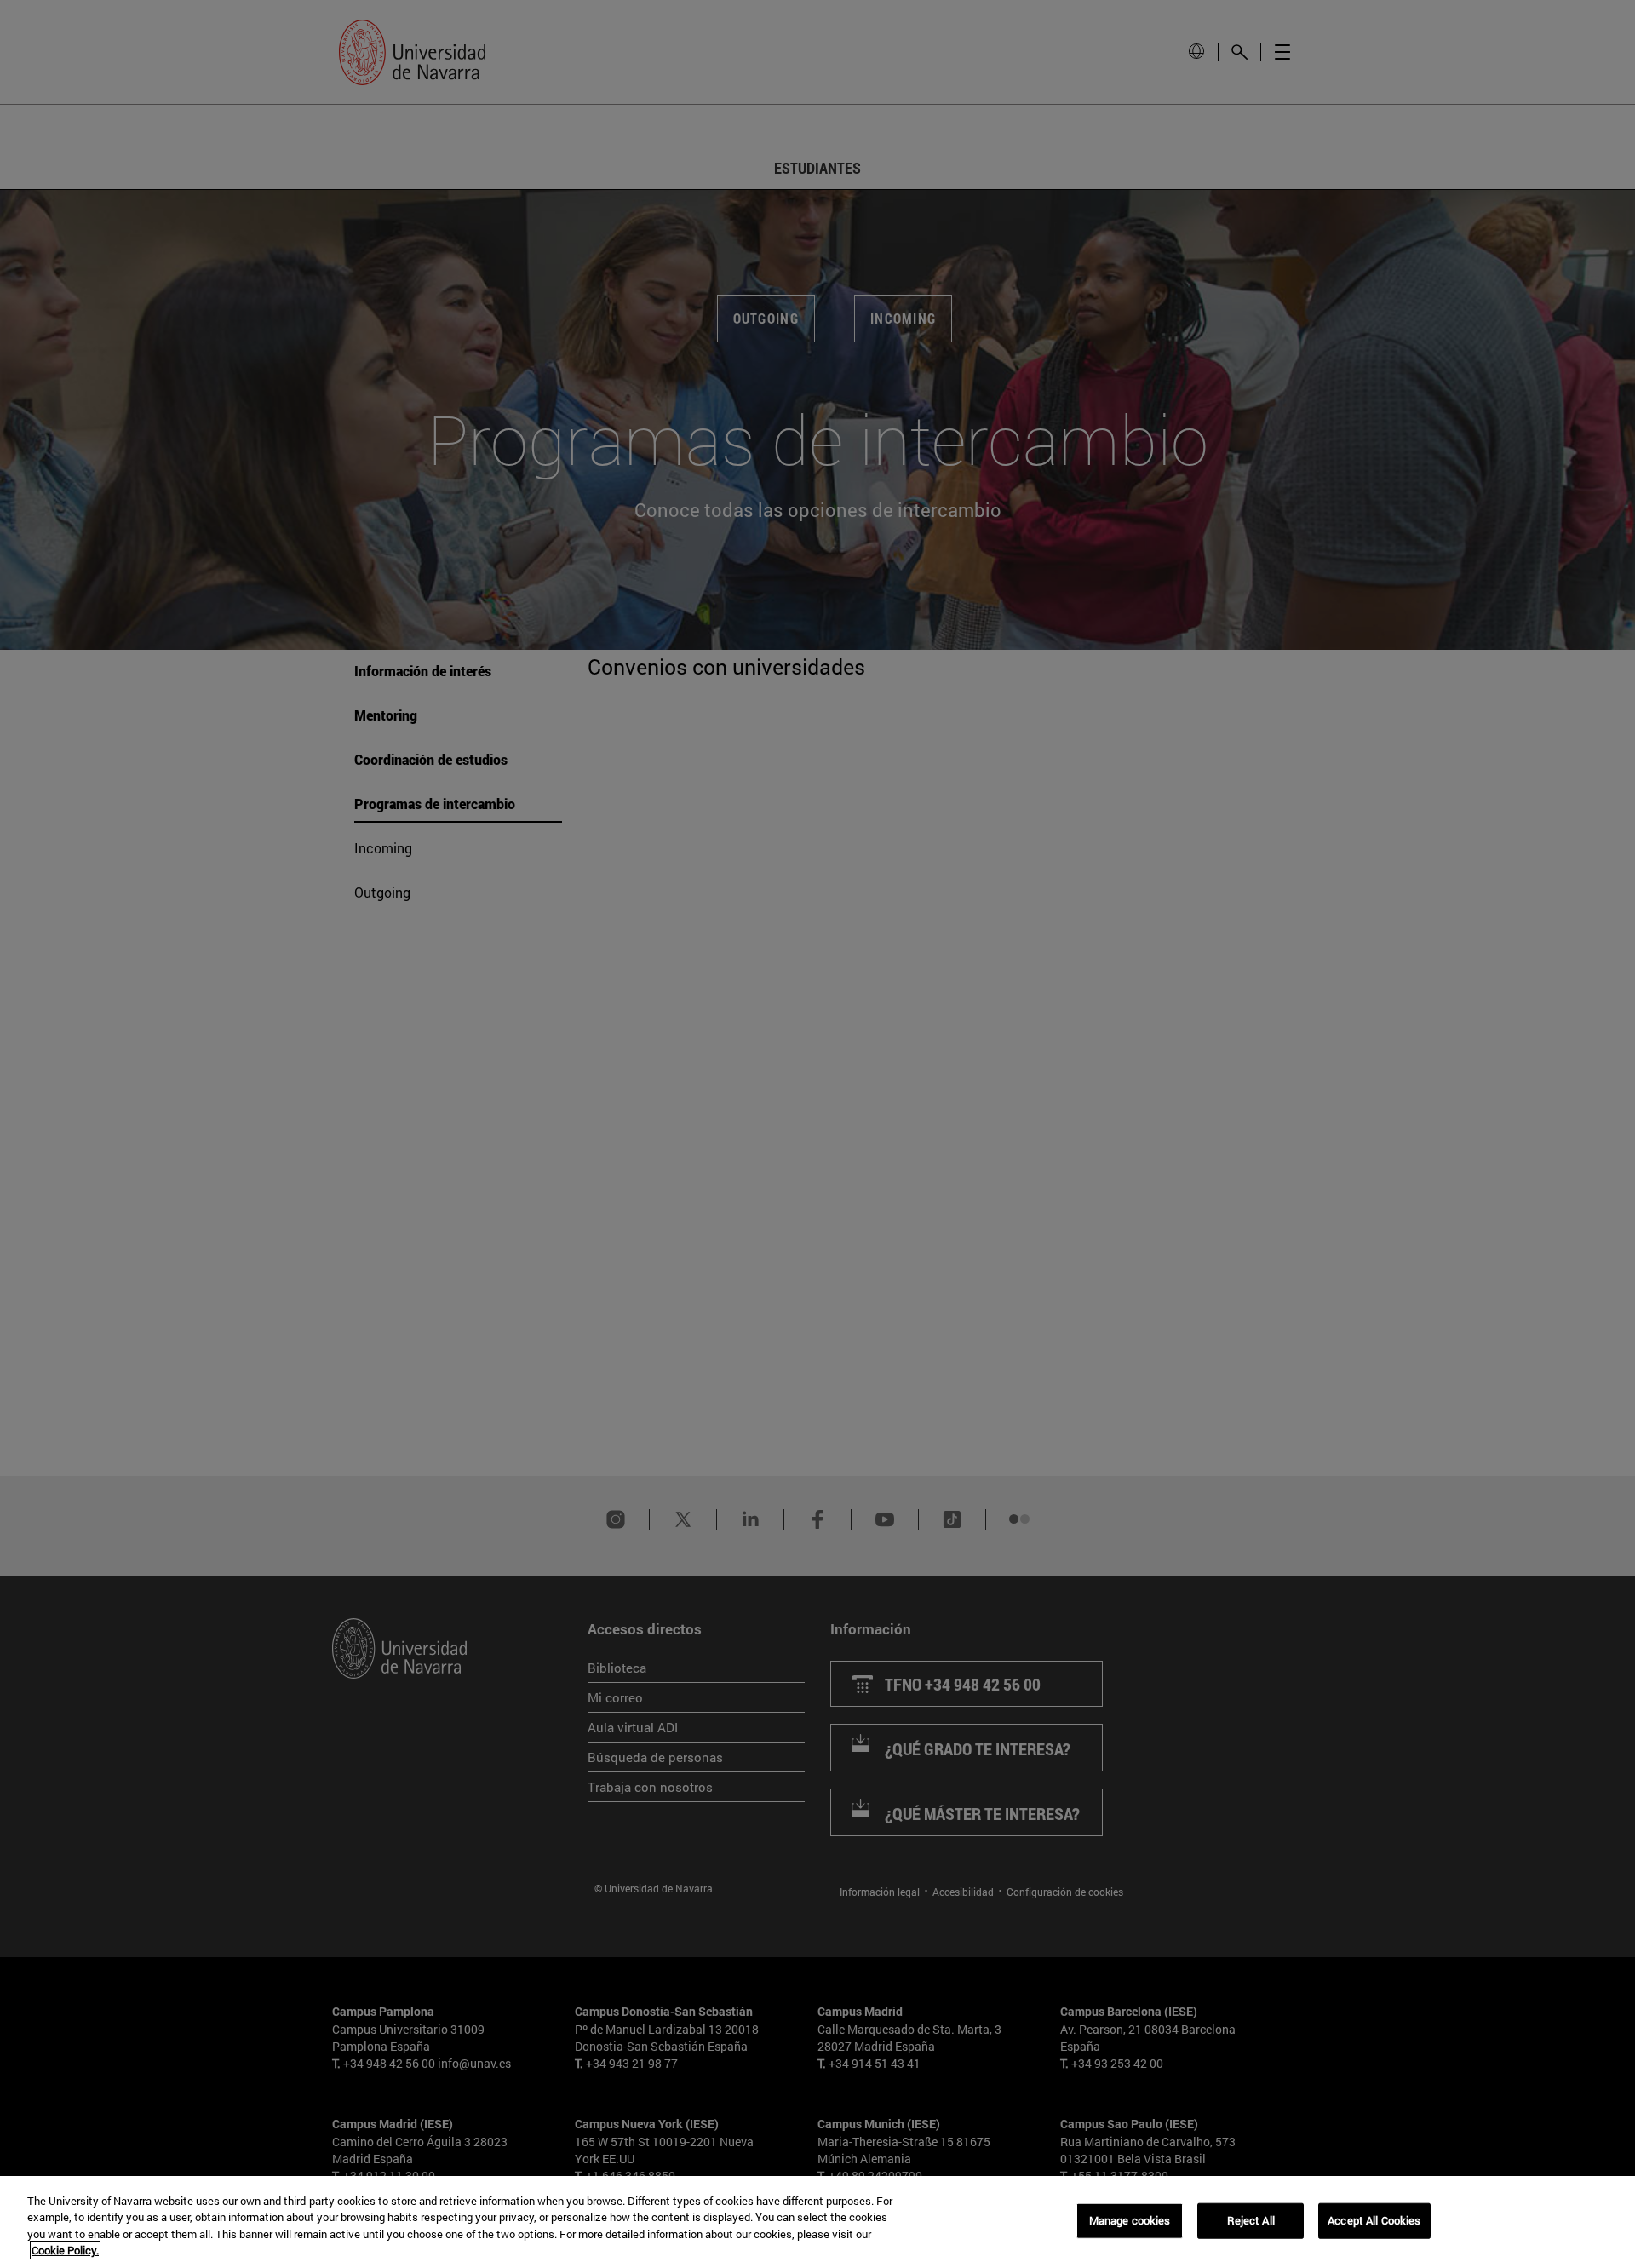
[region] (817, 2222)
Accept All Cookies (1374, 2220)
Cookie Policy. (65, 2250)
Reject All (1251, 2220)
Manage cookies (1130, 2220)
